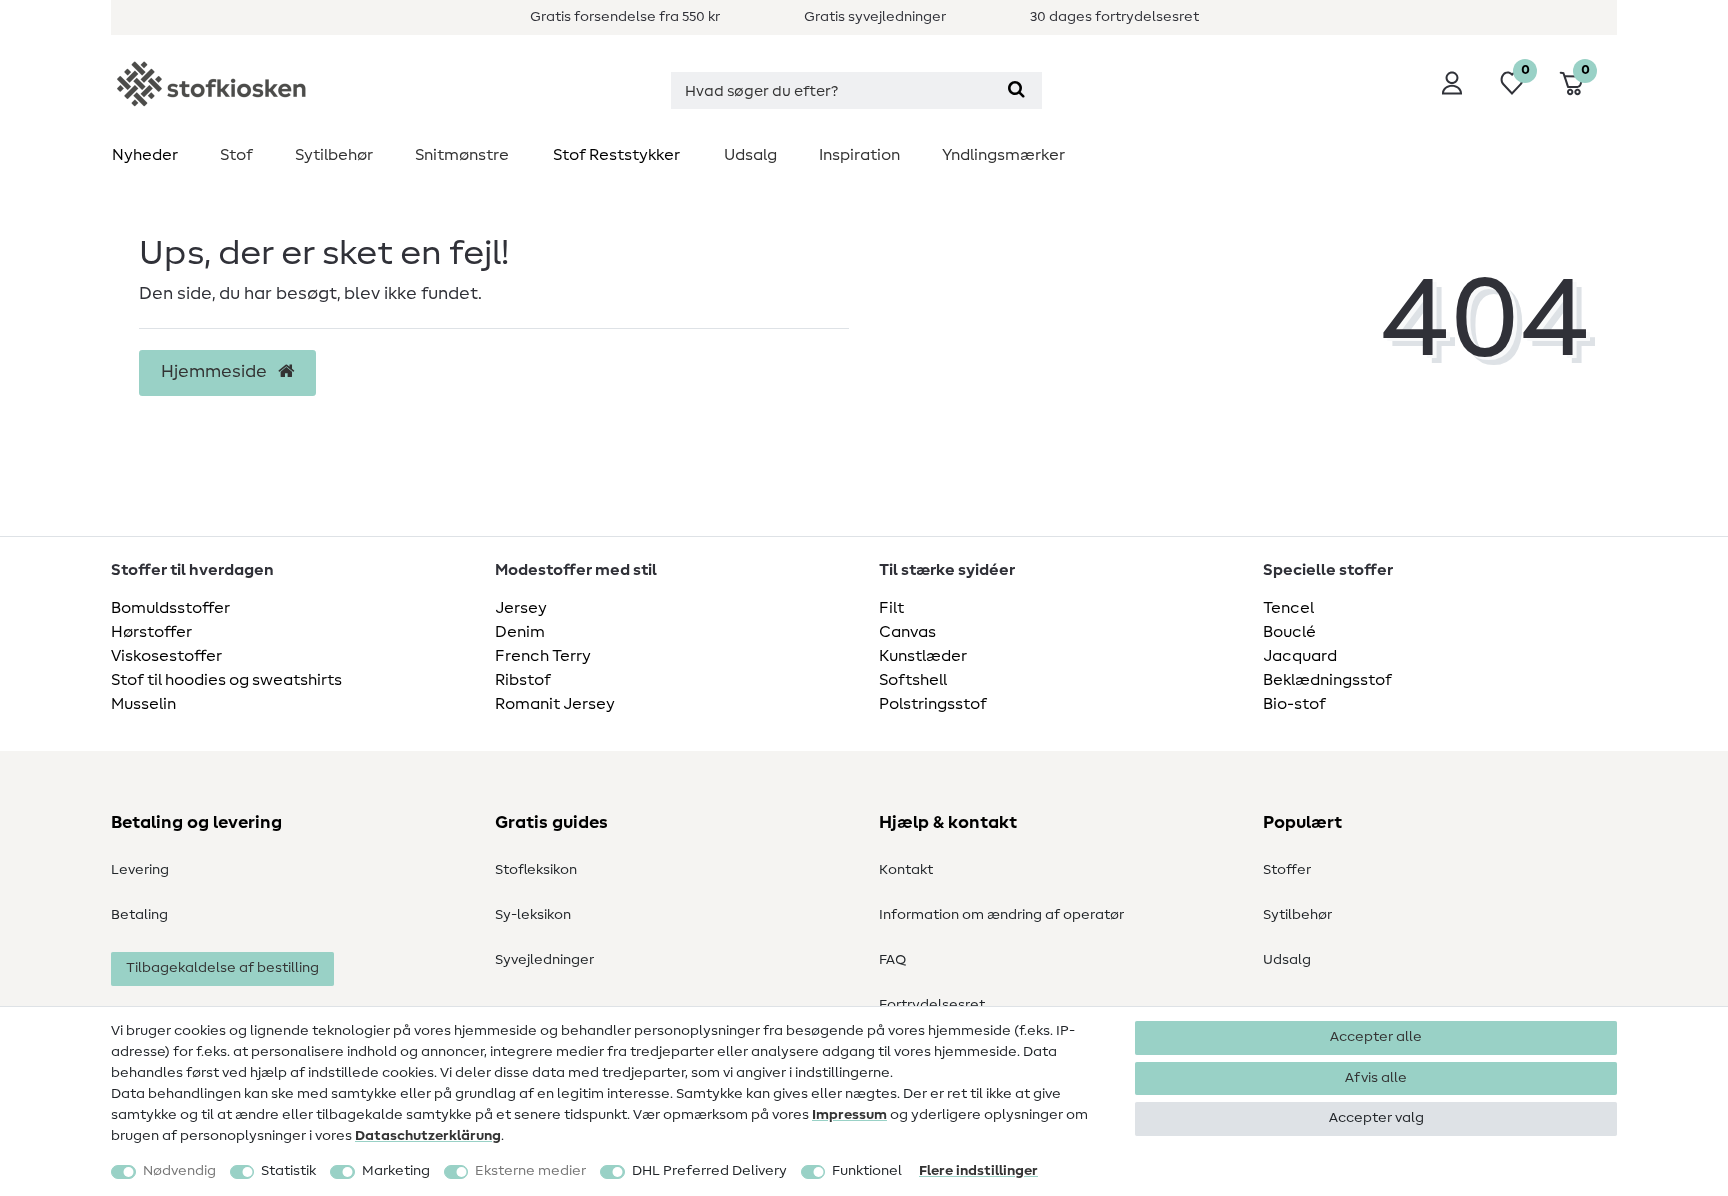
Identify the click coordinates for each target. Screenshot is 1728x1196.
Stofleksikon (536, 870)
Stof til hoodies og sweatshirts (226, 680)
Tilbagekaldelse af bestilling (222, 968)
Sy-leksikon (533, 915)
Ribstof (523, 680)
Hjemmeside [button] (216, 372)
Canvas (907, 632)
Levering (140, 870)
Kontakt (906, 870)
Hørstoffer (151, 632)
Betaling (139, 915)
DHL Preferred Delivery (709, 1171)
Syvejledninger (544, 960)
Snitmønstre (462, 155)
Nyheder (145, 155)
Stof (236, 155)
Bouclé (1289, 632)
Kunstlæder (923, 656)
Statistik (288, 1171)
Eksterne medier (530, 1171)
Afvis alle (1376, 1078)
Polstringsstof (933, 704)
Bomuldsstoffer (170, 608)
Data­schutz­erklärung (428, 1136)
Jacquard (1300, 656)
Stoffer (1287, 870)
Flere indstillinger (978, 1171)
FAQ (892, 960)
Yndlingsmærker (1003, 155)
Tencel (1288, 608)
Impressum (849, 1115)
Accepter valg (1376, 1118)
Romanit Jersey (555, 704)
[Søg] (1016, 90)
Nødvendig (179, 1171)
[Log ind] (1452, 83)
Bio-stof (1294, 704)
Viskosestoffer (166, 656)
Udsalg (750, 155)
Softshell (913, 680)
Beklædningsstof (1327, 680)
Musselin (143, 704)
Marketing (396, 1171)
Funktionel (867, 1171)
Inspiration (859, 155)
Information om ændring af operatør (1001, 915)
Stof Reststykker (616, 155)
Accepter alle (1376, 1037)
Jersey (521, 608)
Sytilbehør (334, 155)
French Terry (543, 656)
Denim (520, 632)
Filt (891, 608)
